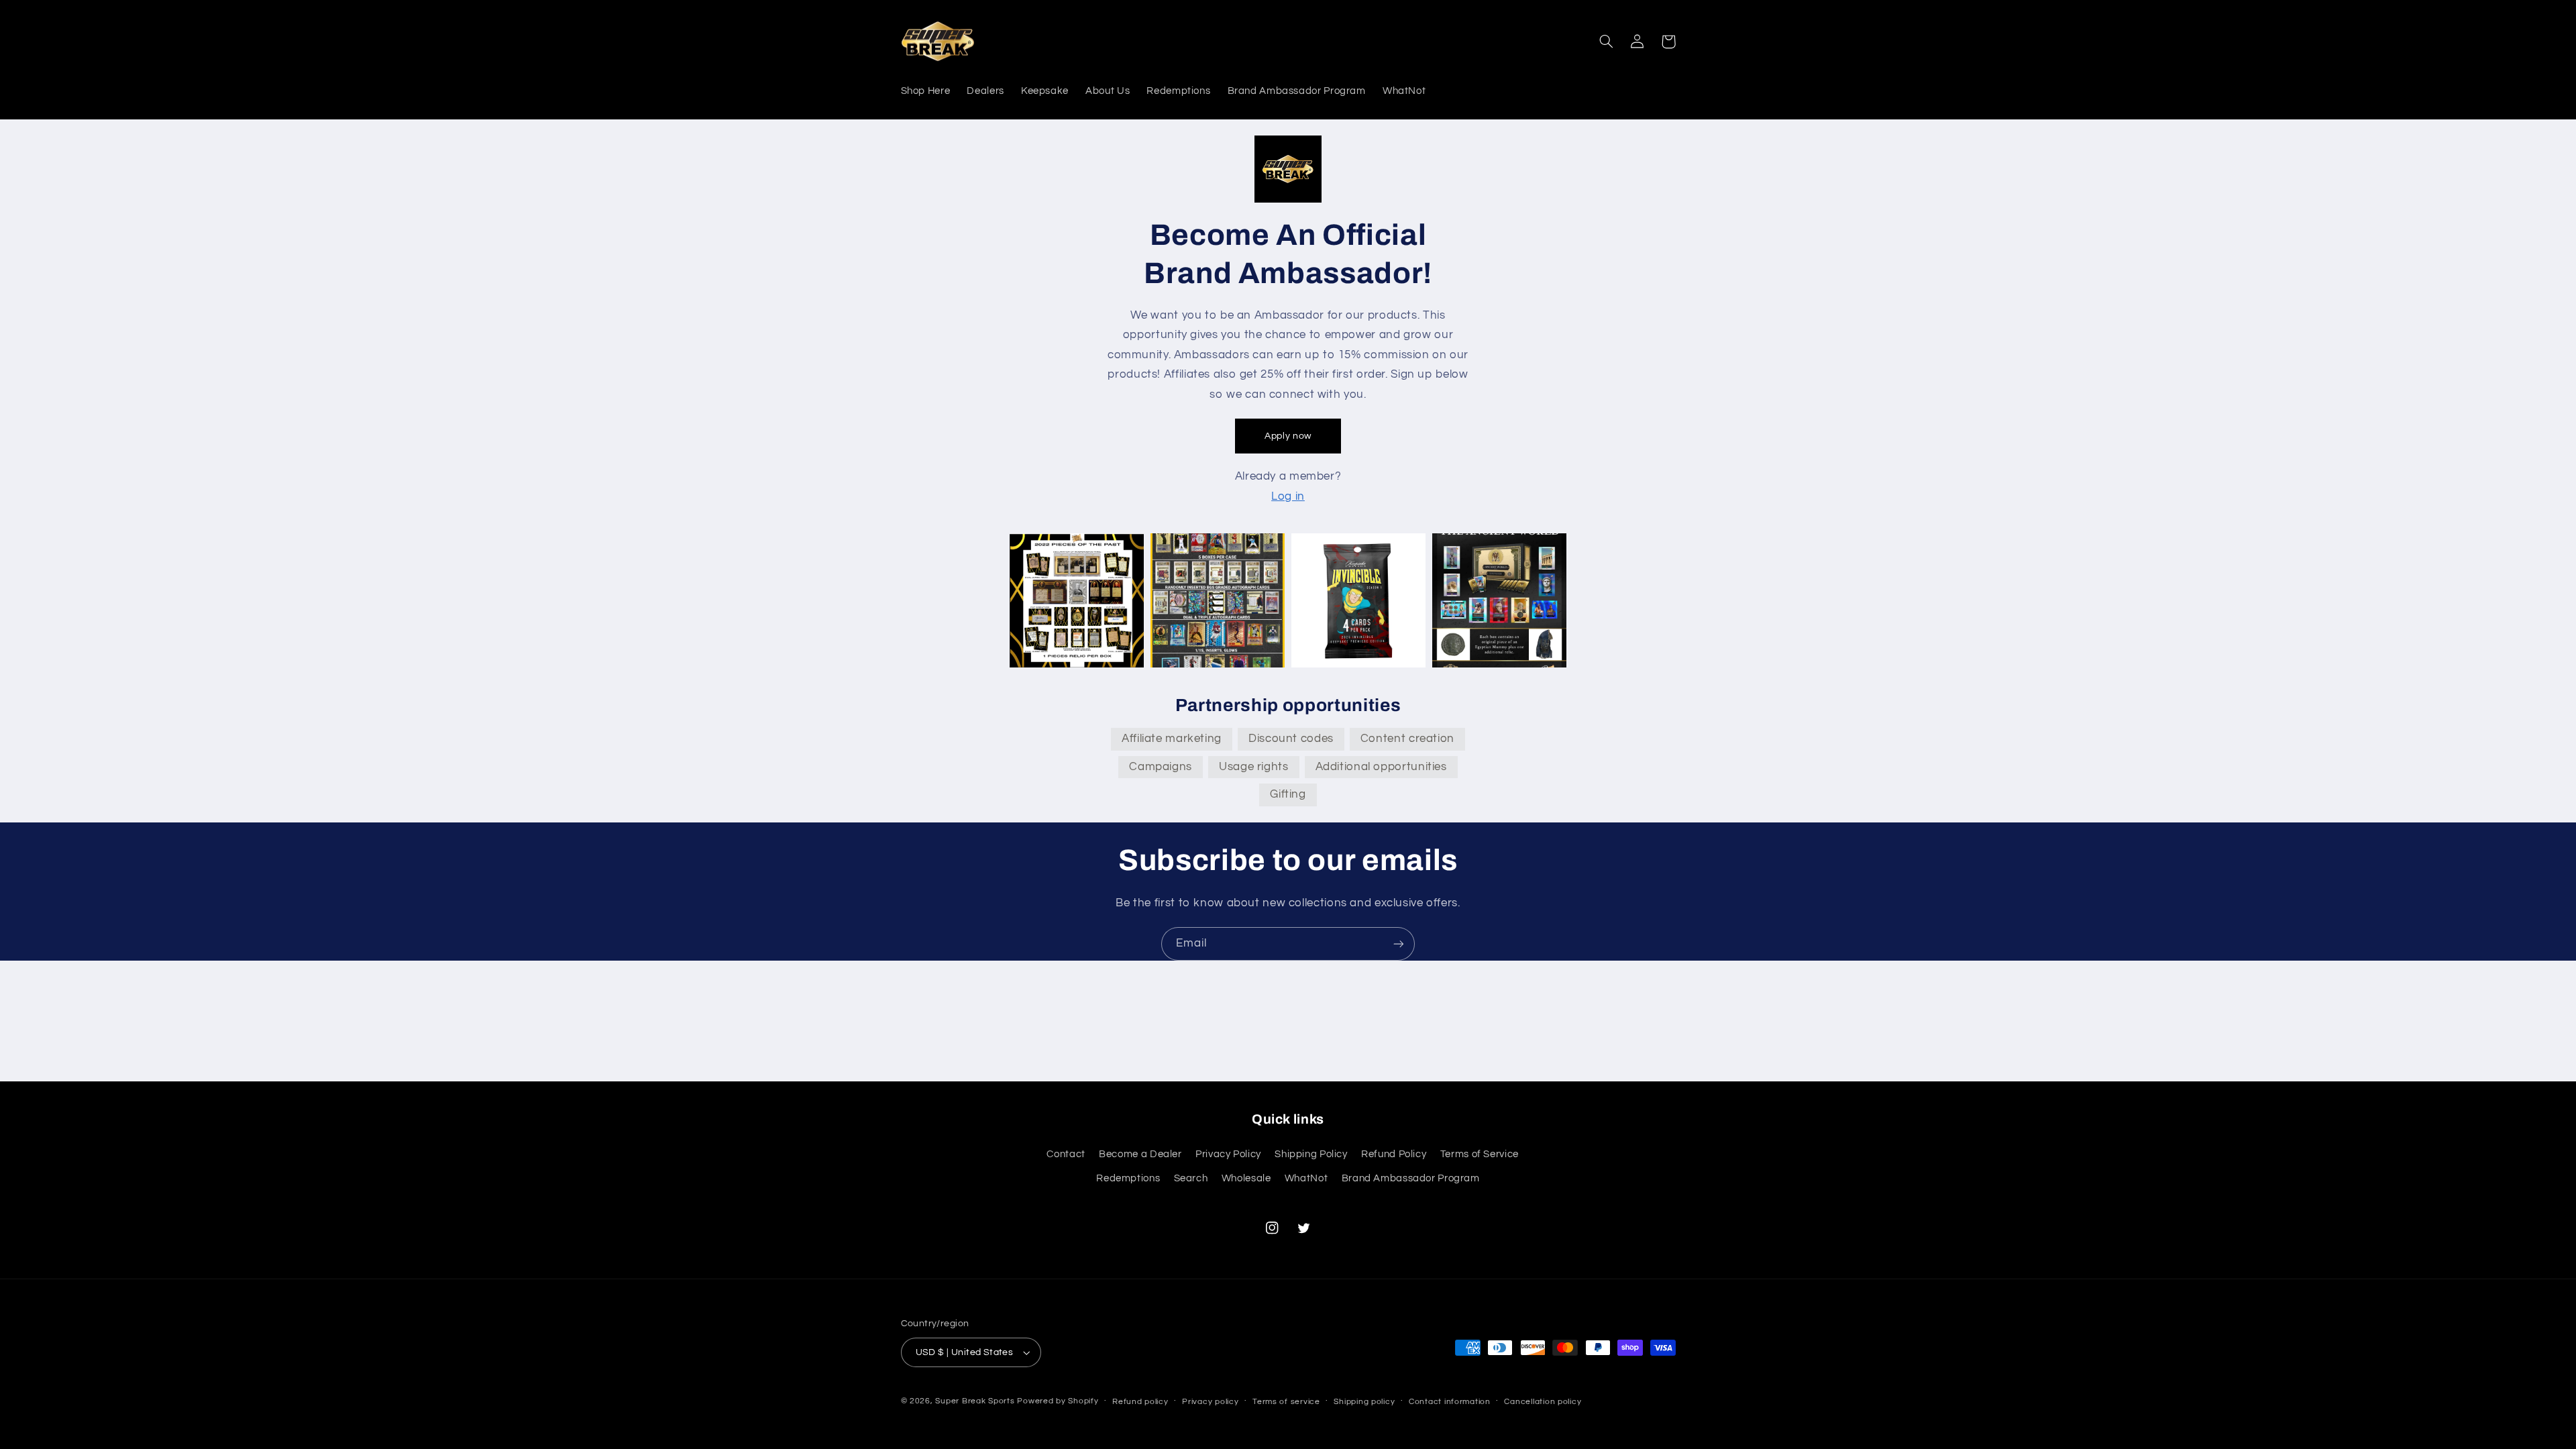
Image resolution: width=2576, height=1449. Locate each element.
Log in (1288, 496)
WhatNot (1306, 1178)
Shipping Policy (1311, 1154)
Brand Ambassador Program (1411, 1178)
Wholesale (1246, 1178)
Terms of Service (1480, 1154)
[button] (1607, 42)
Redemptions (1128, 1178)
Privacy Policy (1228, 1154)
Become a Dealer (1140, 1154)
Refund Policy (1394, 1154)
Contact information (1450, 1402)
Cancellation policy (1543, 1402)
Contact (1066, 1154)
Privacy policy (1210, 1402)
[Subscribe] (1399, 944)
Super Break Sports (975, 1401)
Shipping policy (1364, 1402)
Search (1191, 1178)
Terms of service (1286, 1402)
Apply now (1288, 436)
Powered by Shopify (1058, 1401)
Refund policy (1140, 1402)
